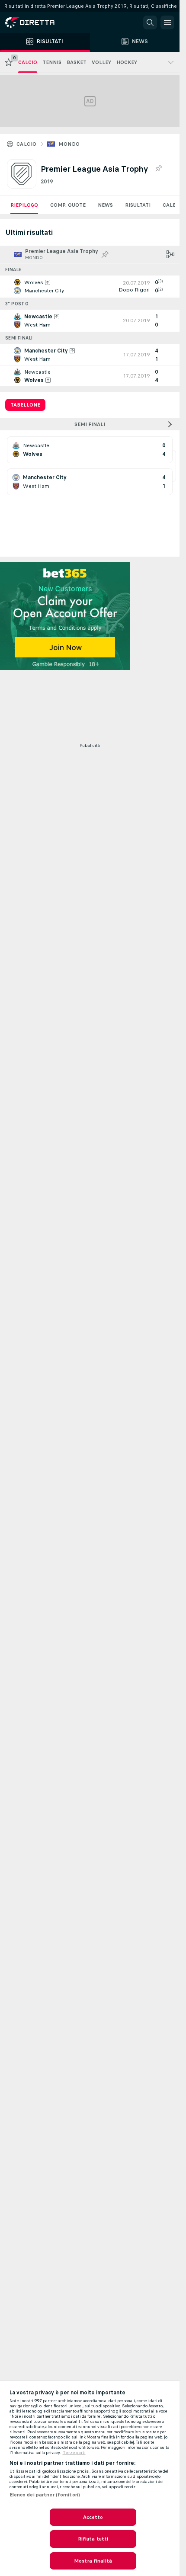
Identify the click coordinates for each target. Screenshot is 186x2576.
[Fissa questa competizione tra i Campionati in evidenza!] (158, 169)
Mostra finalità (93, 2561)
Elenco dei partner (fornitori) (45, 2495)
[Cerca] (150, 22)
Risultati (138, 205)
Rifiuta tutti (93, 2539)
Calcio (26, 144)
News (105, 205)
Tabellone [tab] (25, 405)
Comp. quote (68, 205)
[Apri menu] (167, 22)
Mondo (69, 144)
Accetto (93, 2517)
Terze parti (74, 2453)
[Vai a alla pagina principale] (43, 22)
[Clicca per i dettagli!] (90, 286)
